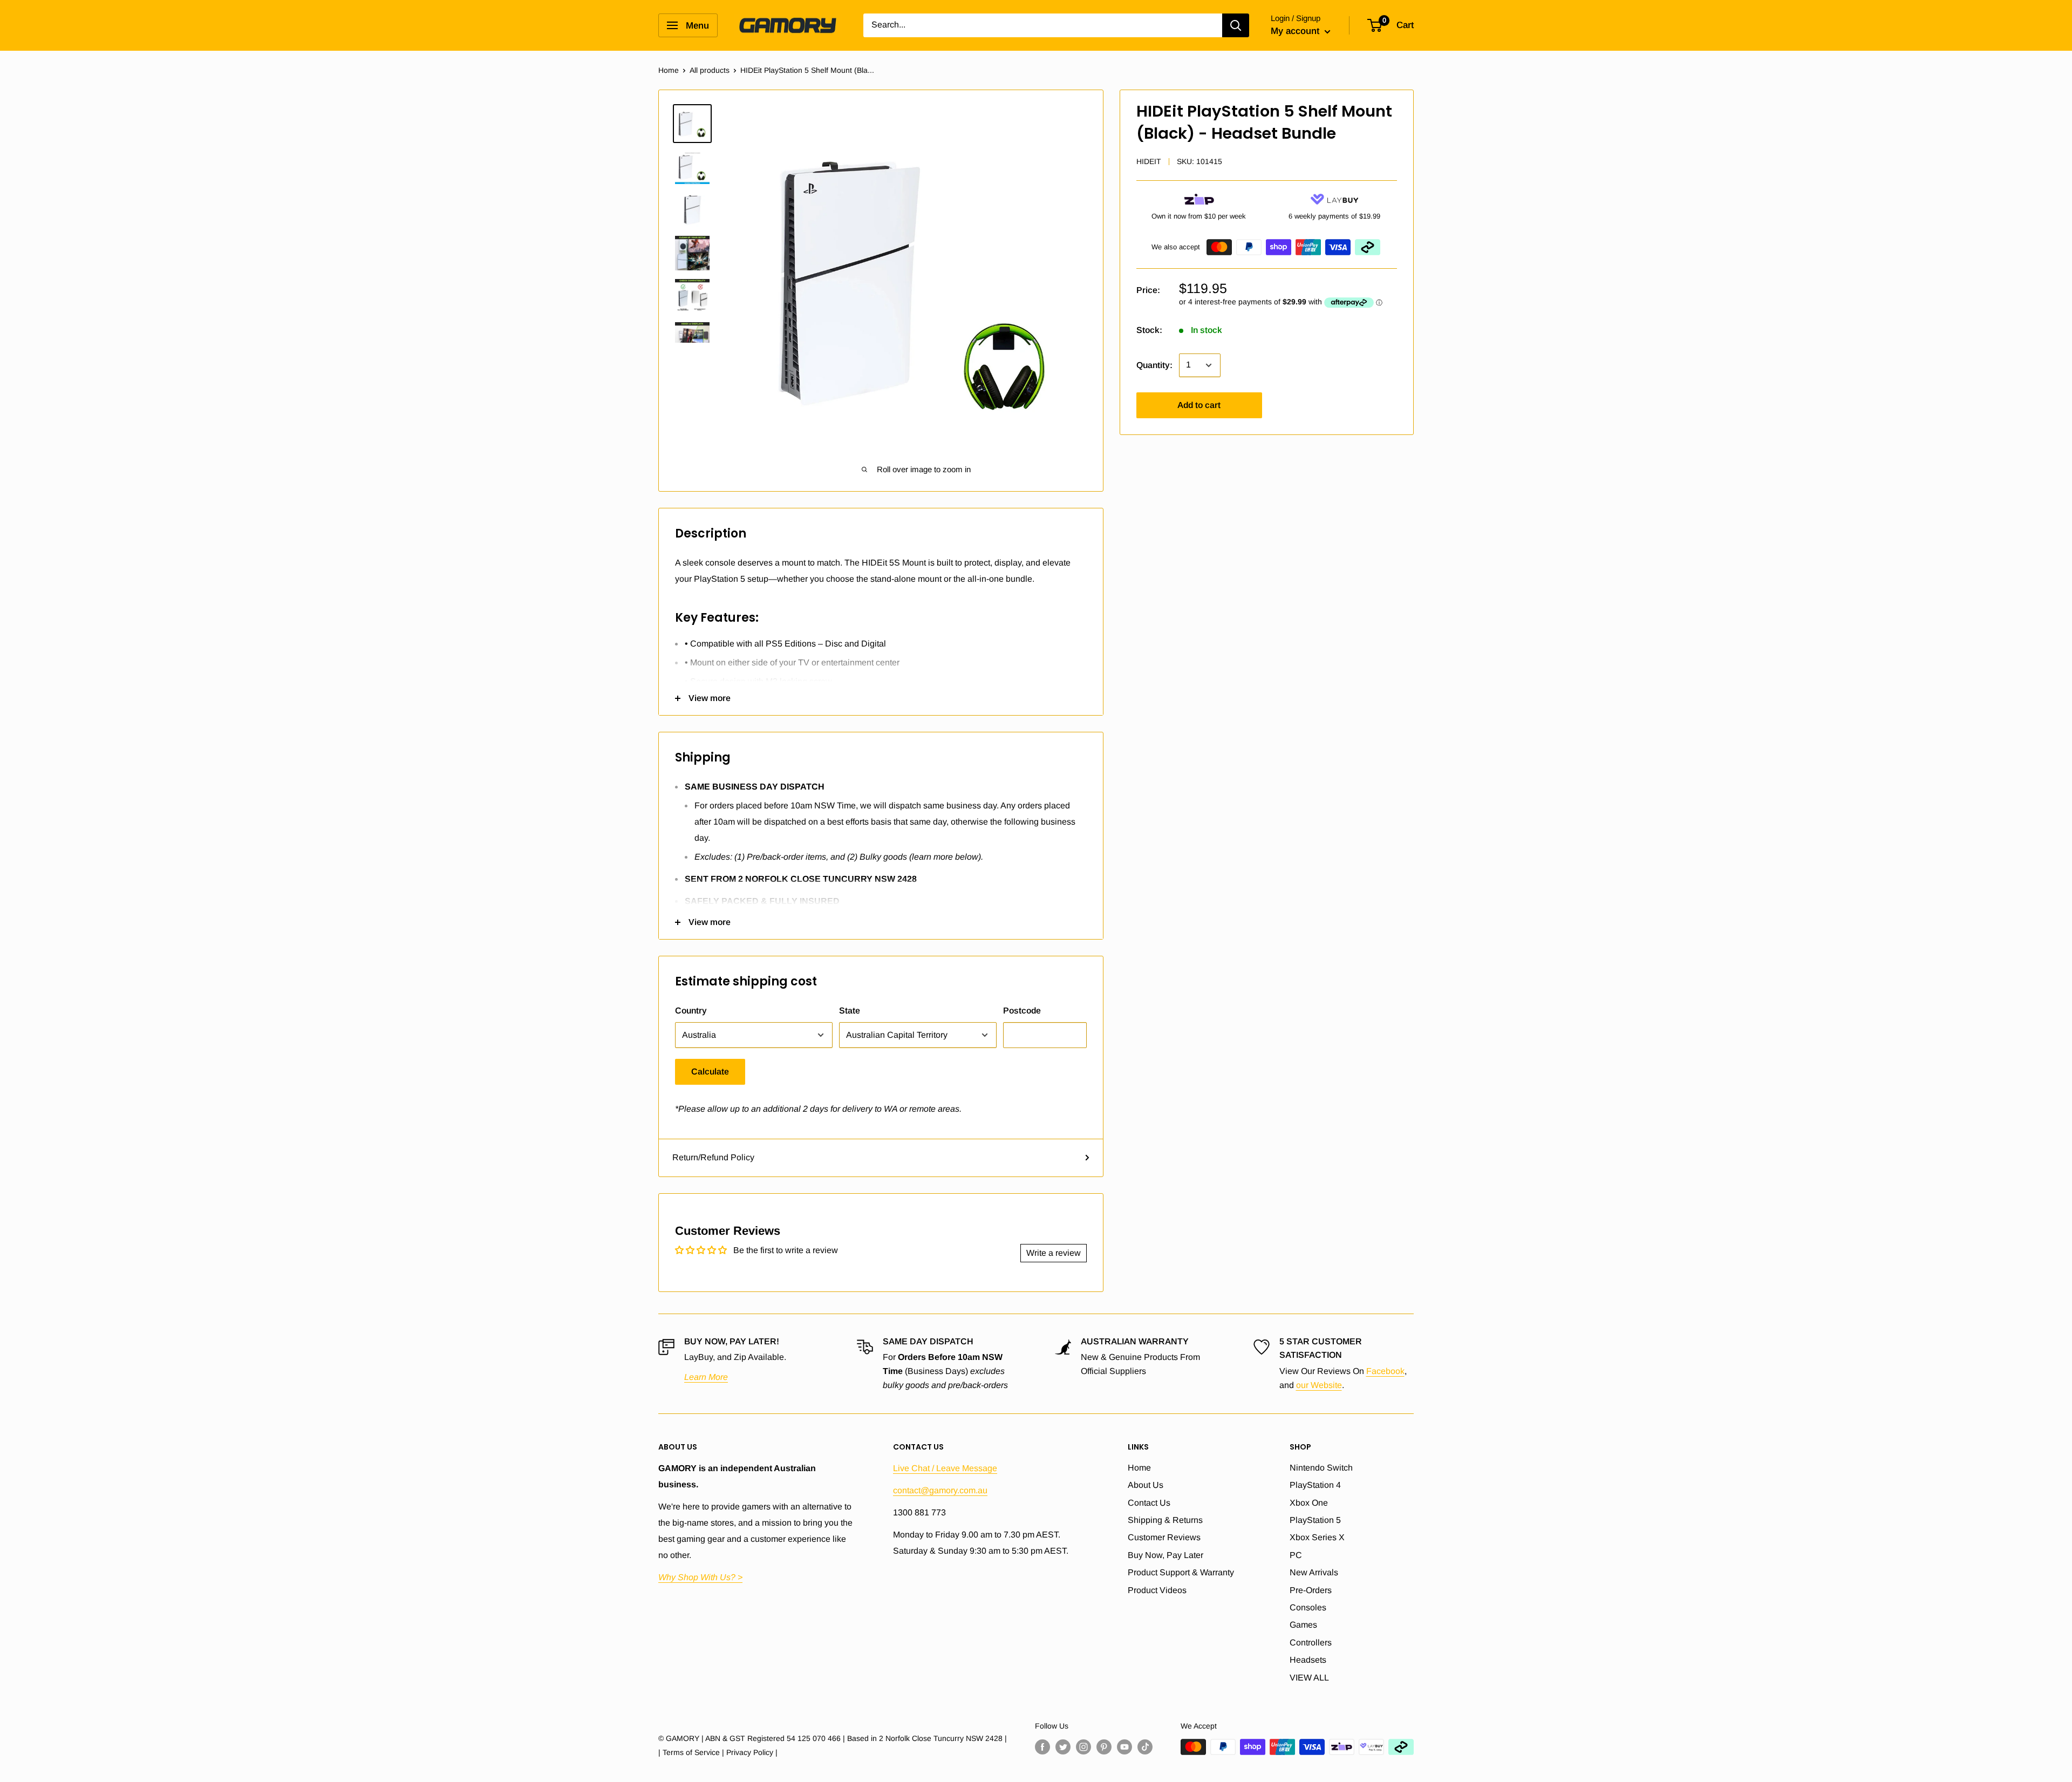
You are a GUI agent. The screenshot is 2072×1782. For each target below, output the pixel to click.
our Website (1319, 1385)
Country (691, 1011)
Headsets (1308, 1660)
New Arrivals (1314, 1572)
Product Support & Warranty (1181, 1572)
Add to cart (1199, 405)
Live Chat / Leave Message (945, 1468)
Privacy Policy (750, 1752)
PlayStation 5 (1315, 1520)
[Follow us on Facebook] (1042, 1746)
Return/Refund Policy (713, 1157)
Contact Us (1149, 1503)
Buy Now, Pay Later (1165, 1555)
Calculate (710, 1072)
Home (669, 70)
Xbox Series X (1317, 1537)
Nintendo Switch (1321, 1468)
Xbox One (1309, 1503)
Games (1303, 1625)
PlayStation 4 (1315, 1485)
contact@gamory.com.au (940, 1490)
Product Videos (1157, 1590)
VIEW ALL (1309, 1678)
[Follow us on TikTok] (1145, 1746)
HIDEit (1149, 161)
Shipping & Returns (1165, 1520)
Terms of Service (691, 1752)
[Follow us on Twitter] (1063, 1746)
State (850, 1011)
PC (1296, 1555)
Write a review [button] (1054, 1253)
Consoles (1308, 1607)
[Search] (1236, 25)
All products (710, 70)
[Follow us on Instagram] (1083, 1746)
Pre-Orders (1311, 1590)
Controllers (1311, 1642)
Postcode (1022, 1011)
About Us (1146, 1485)
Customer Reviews (1164, 1537)
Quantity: (1154, 365)
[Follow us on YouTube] (1124, 1746)
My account (1296, 31)
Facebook (1385, 1371)
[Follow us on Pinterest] (1104, 1746)
